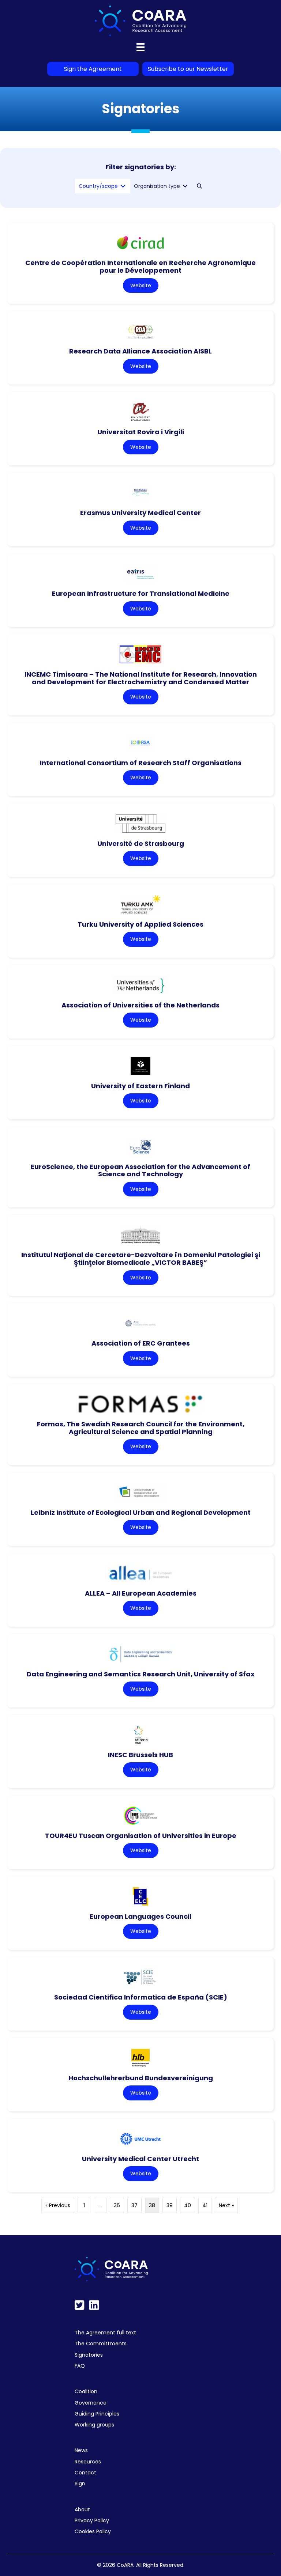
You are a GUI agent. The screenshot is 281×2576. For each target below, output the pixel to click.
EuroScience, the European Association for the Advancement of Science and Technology (140, 1170)
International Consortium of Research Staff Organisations (141, 763)
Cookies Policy (93, 2531)
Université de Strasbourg (141, 843)
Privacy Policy (92, 2520)
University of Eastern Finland (140, 1086)
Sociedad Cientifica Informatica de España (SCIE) (141, 1997)
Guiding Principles (97, 2414)
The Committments (101, 2344)
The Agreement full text (105, 2333)
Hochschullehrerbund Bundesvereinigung (141, 2078)
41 (205, 2205)
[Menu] (140, 47)
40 (188, 2205)
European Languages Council (140, 1916)
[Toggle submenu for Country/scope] (123, 186)
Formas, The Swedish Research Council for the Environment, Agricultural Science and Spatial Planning (141, 1428)
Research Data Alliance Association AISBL (140, 351)
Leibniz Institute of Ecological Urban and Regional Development (141, 1512)
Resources (88, 2462)
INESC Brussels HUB (140, 1755)
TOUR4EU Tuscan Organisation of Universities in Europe (141, 1836)
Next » (226, 2205)
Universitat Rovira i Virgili (141, 432)
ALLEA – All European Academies (141, 1593)
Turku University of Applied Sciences (140, 924)
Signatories (89, 2355)
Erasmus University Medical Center (140, 513)
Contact (85, 2473)
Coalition (86, 2391)
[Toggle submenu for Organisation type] (185, 186)
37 (134, 2205)
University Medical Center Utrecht (140, 2159)
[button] (199, 186)
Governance (91, 2403)
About (82, 2509)
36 (117, 2205)
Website (141, 285)
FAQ (80, 2366)
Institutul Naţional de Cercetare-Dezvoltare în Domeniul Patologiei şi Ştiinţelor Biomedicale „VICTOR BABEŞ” (141, 1259)
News (81, 2450)
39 (170, 2205)
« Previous (58, 2205)
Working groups (94, 2425)
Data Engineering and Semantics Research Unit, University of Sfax (141, 1674)
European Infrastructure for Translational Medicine (141, 593)
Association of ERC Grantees (141, 1343)
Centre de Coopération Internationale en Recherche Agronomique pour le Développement (140, 266)
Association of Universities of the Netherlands (140, 1005)
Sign (80, 2484)
